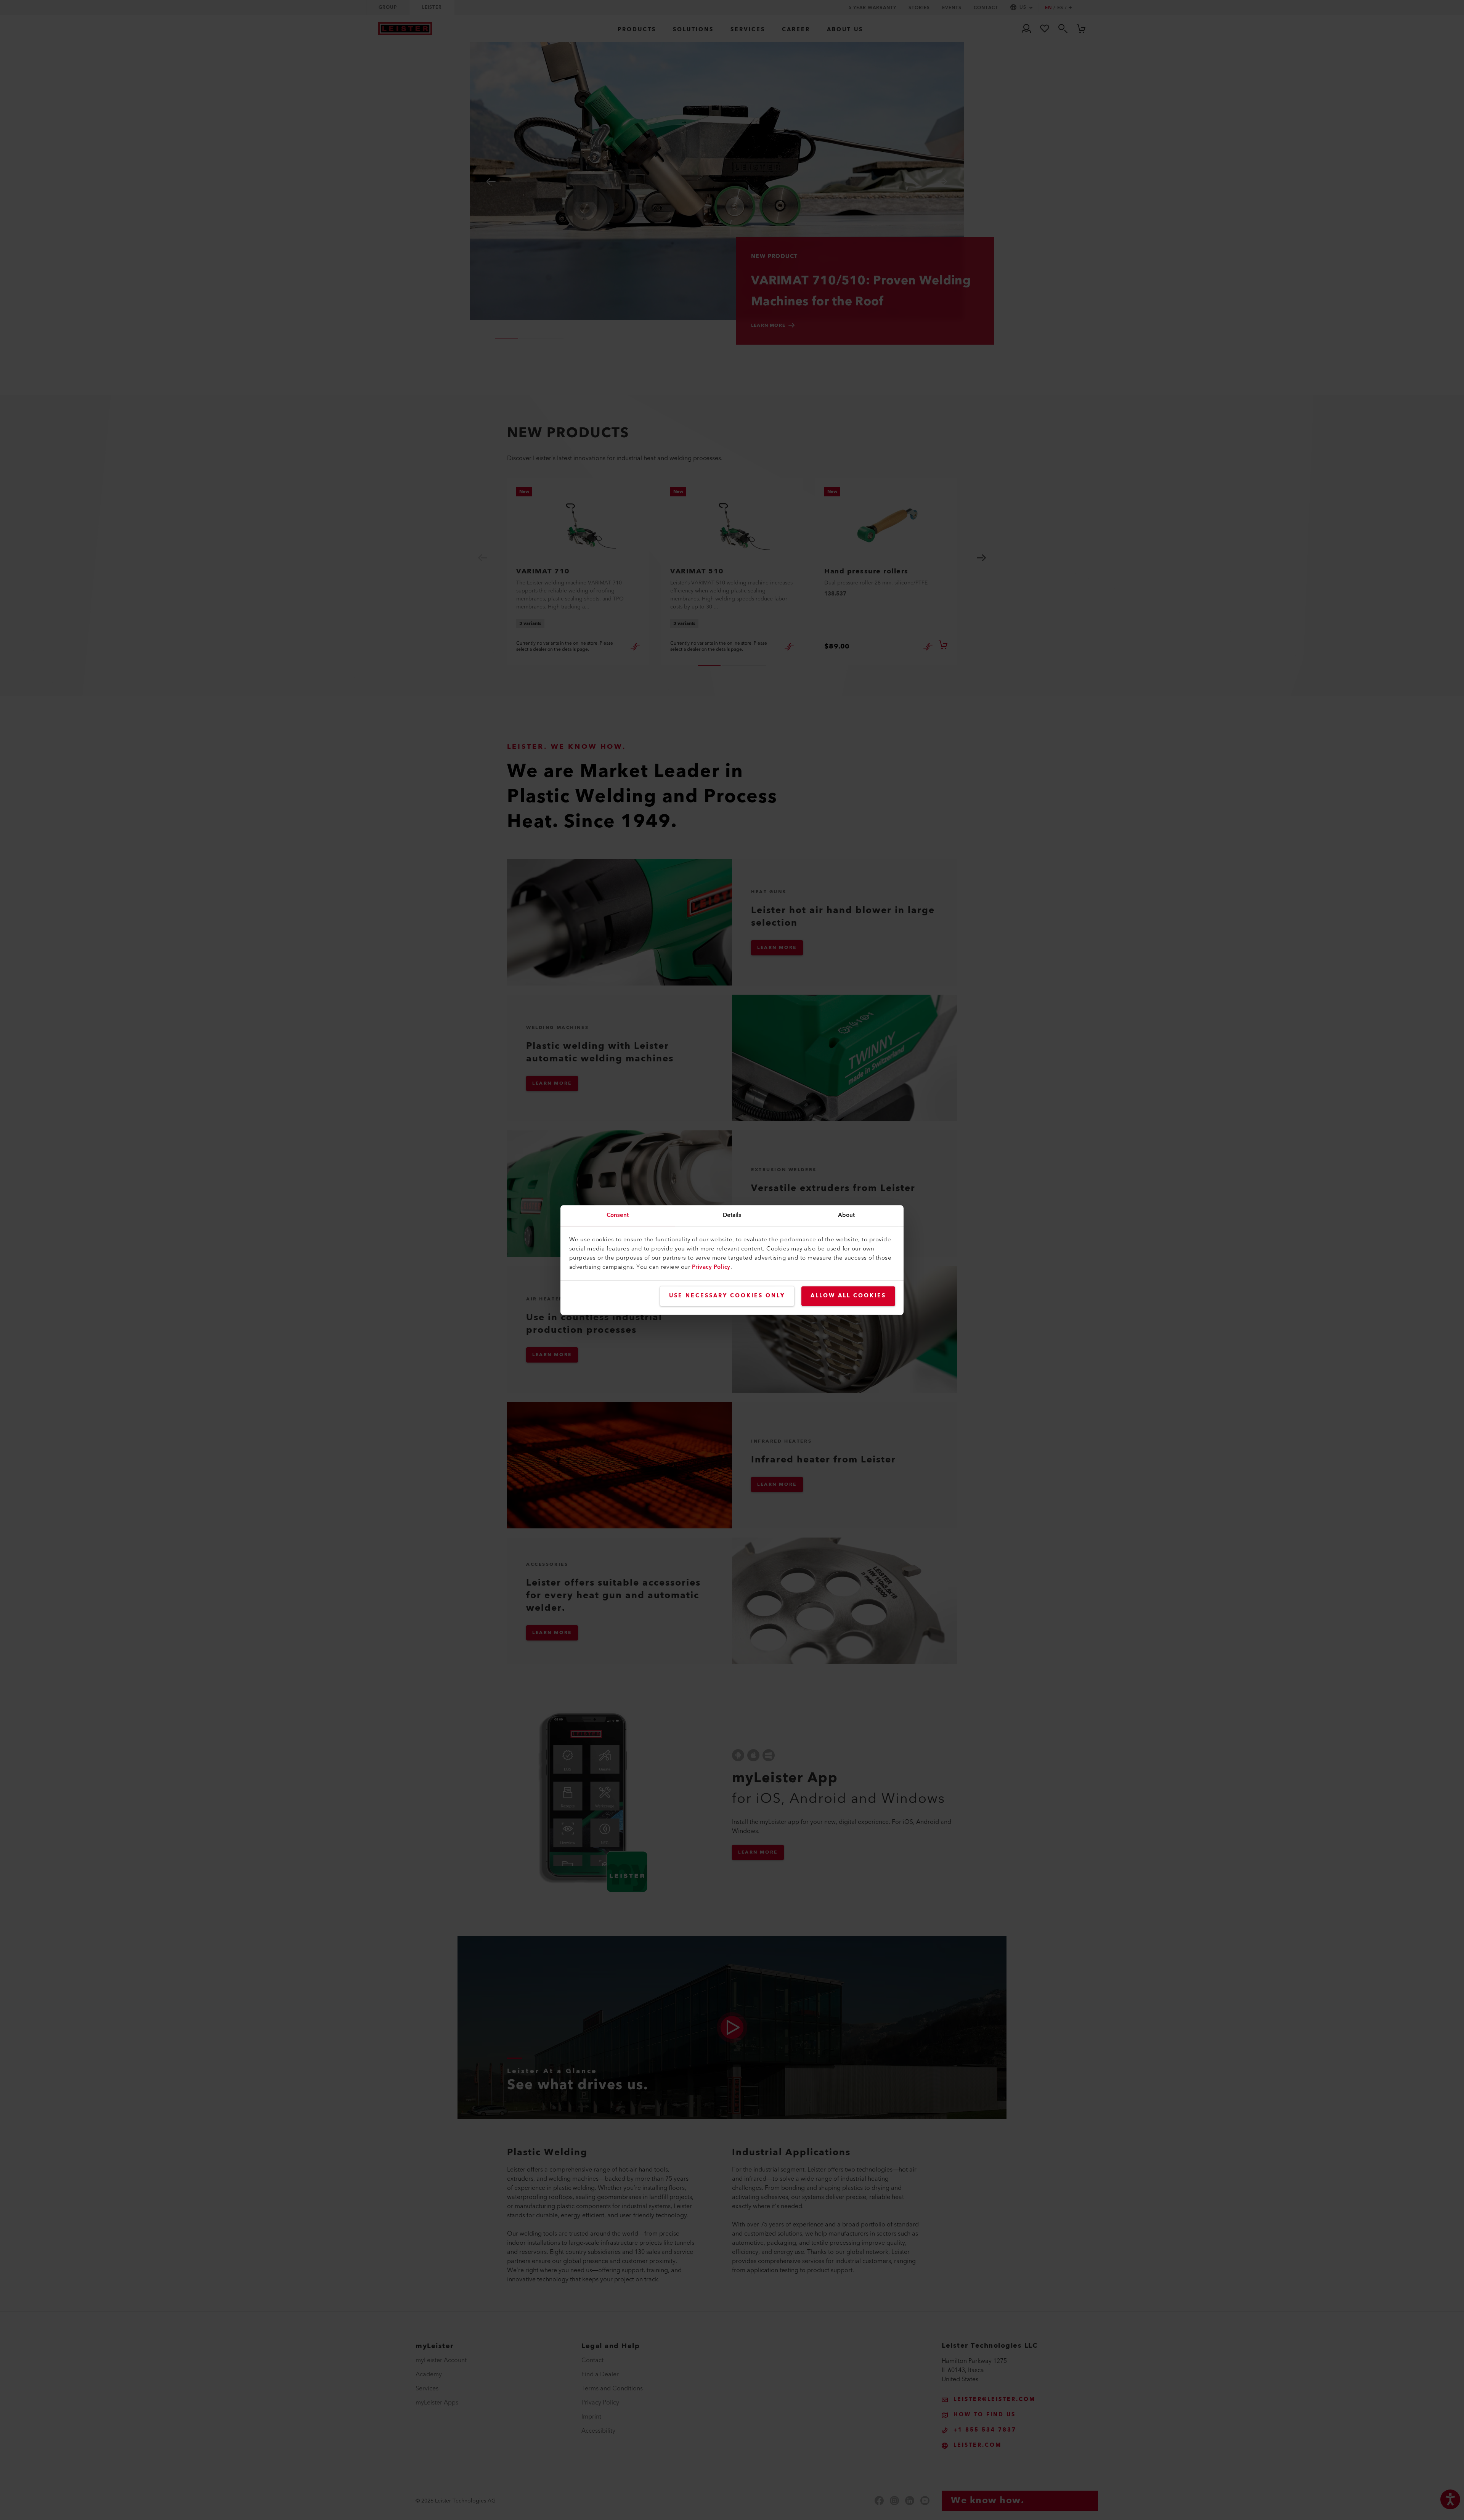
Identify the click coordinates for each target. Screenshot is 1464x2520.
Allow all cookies (848, 1296)
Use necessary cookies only (727, 1296)
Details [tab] (732, 1215)
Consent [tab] (618, 1215)
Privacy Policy (711, 1267)
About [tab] (847, 1215)
